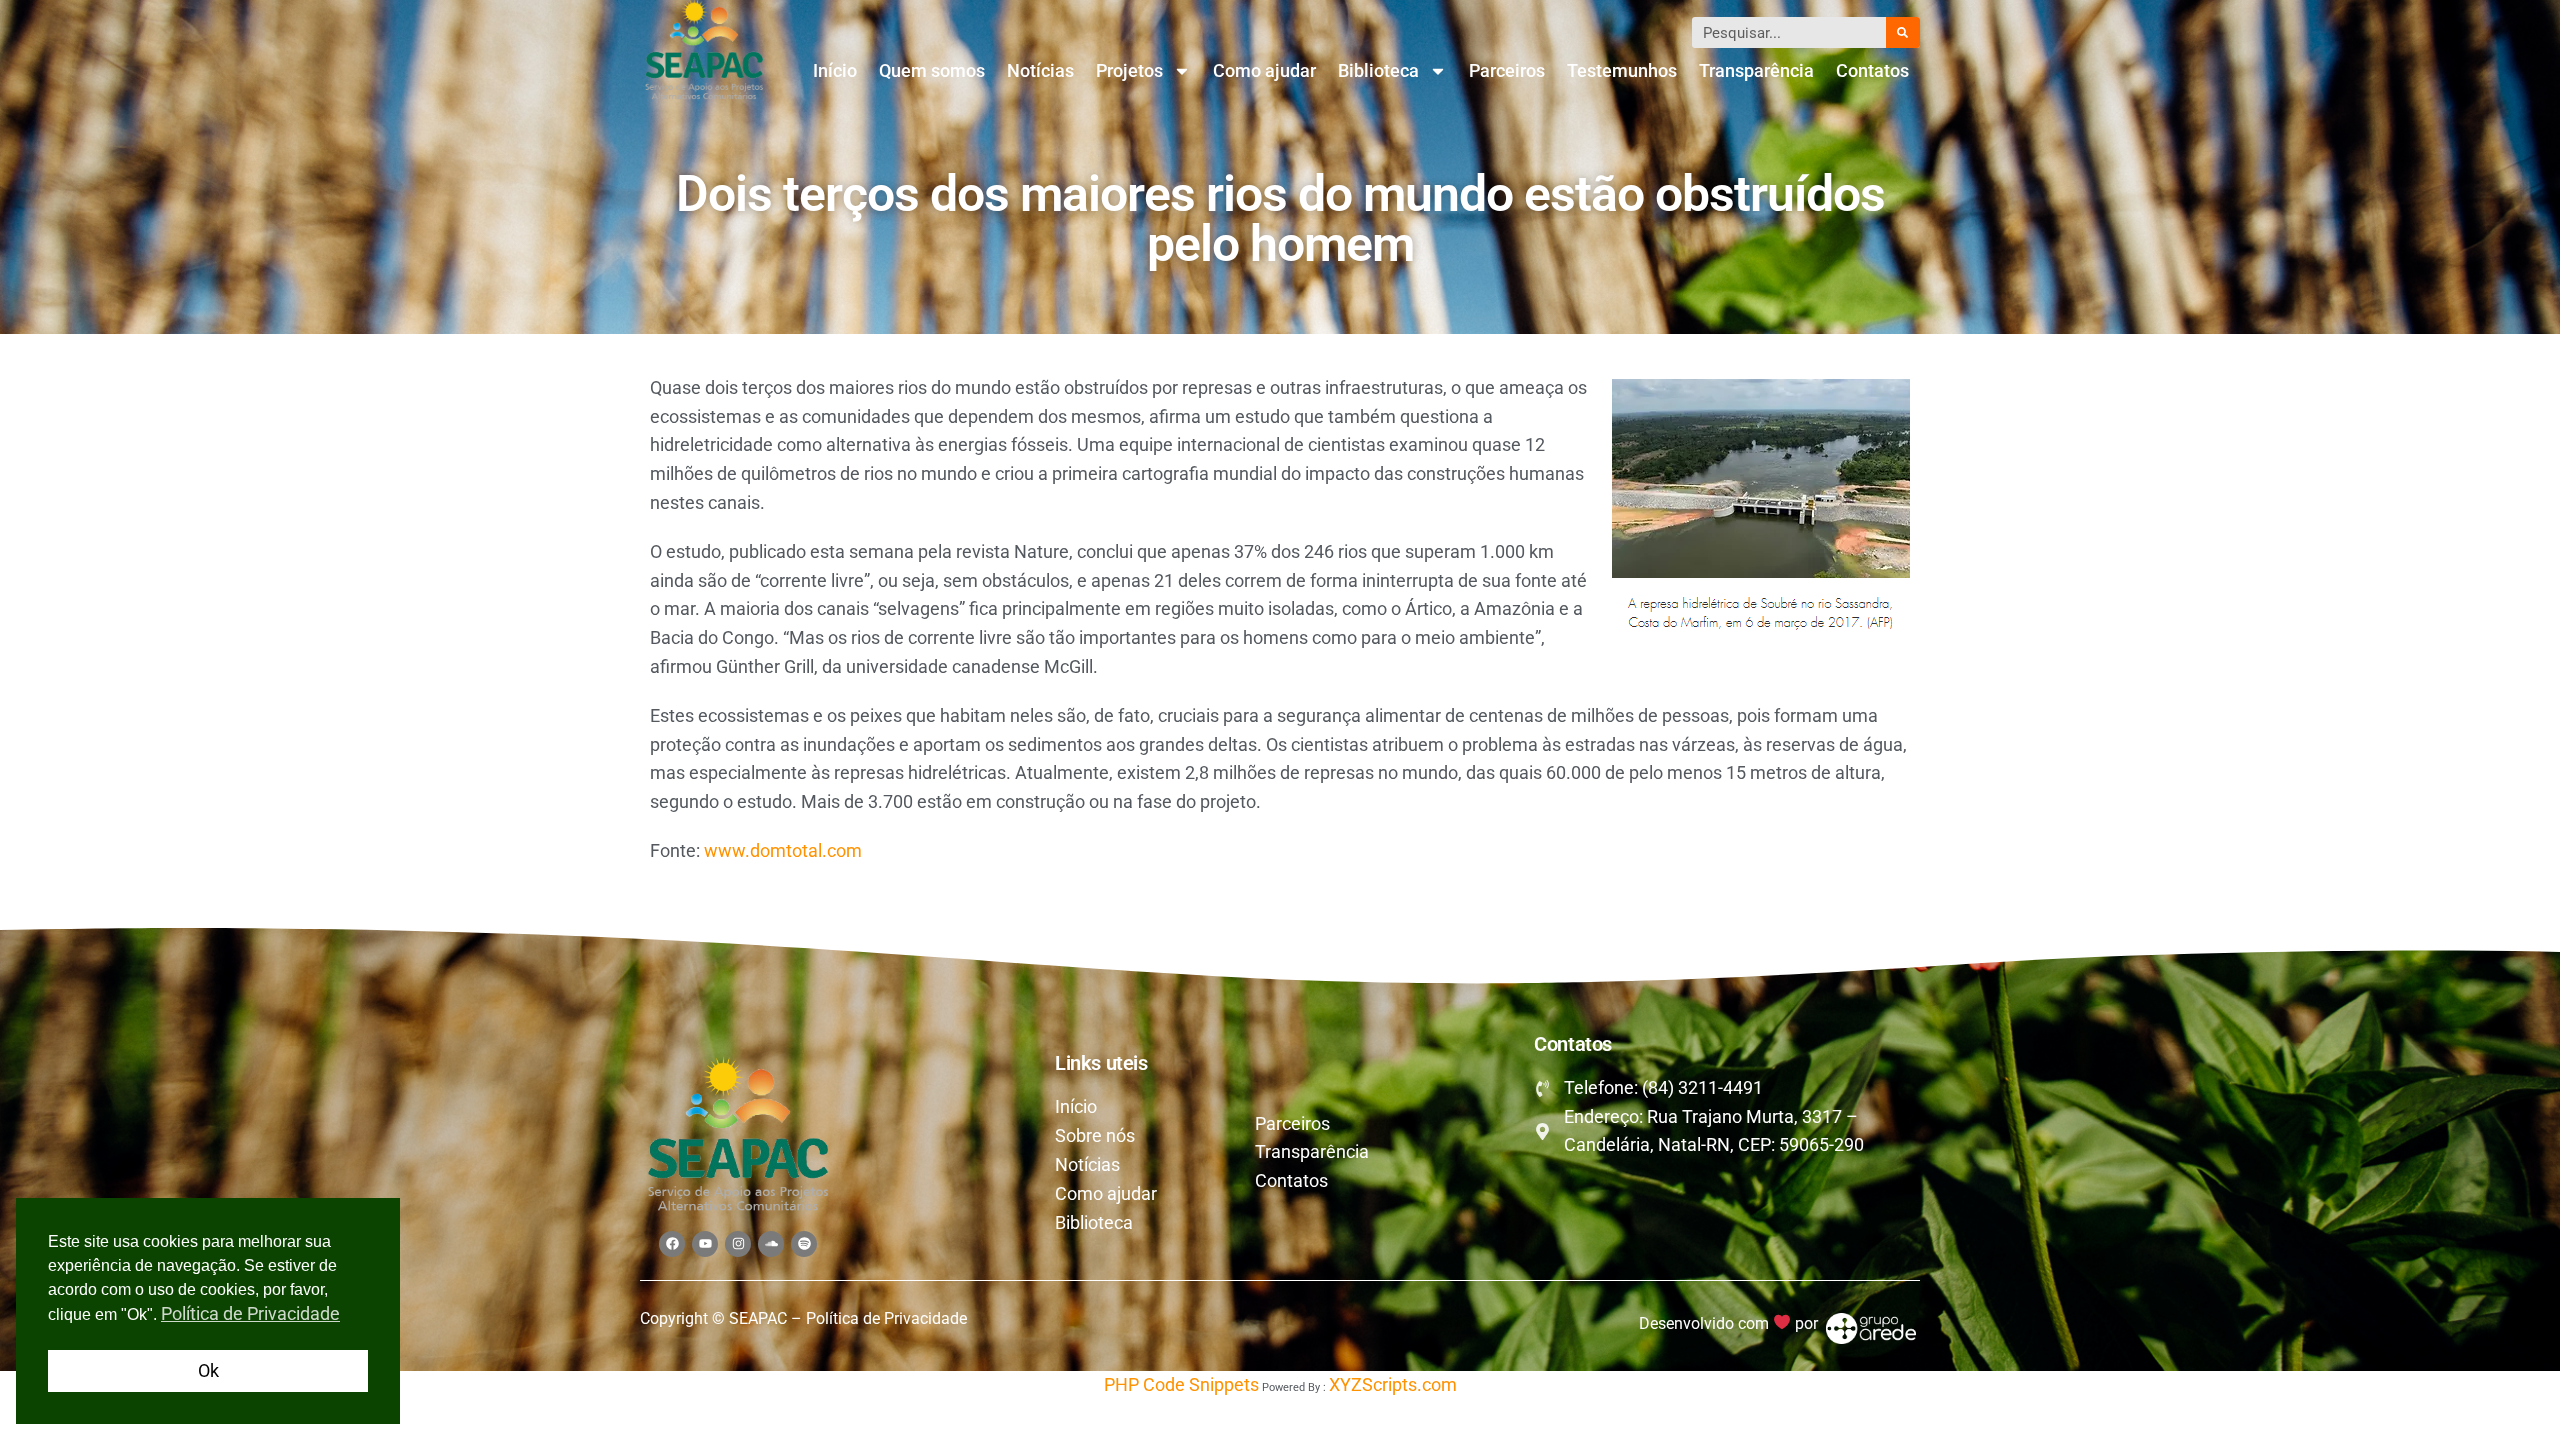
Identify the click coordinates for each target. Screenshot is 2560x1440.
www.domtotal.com (783, 850)
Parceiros (1507, 70)
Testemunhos (1622, 70)
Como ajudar (1264, 70)
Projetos (1129, 70)
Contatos (1872, 70)
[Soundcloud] (771, 1244)
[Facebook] (672, 1244)
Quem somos (932, 70)
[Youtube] (705, 1244)
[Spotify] (804, 1244)
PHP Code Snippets (1181, 1384)
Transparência (1756, 70)
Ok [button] (208, 1370)
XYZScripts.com (1393, 1384)
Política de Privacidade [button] (250, 1313)
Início (835, 70)
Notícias (1040, 70)
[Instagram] (738, 1244)
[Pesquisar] (1903, 32)
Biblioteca (1378, 70)
